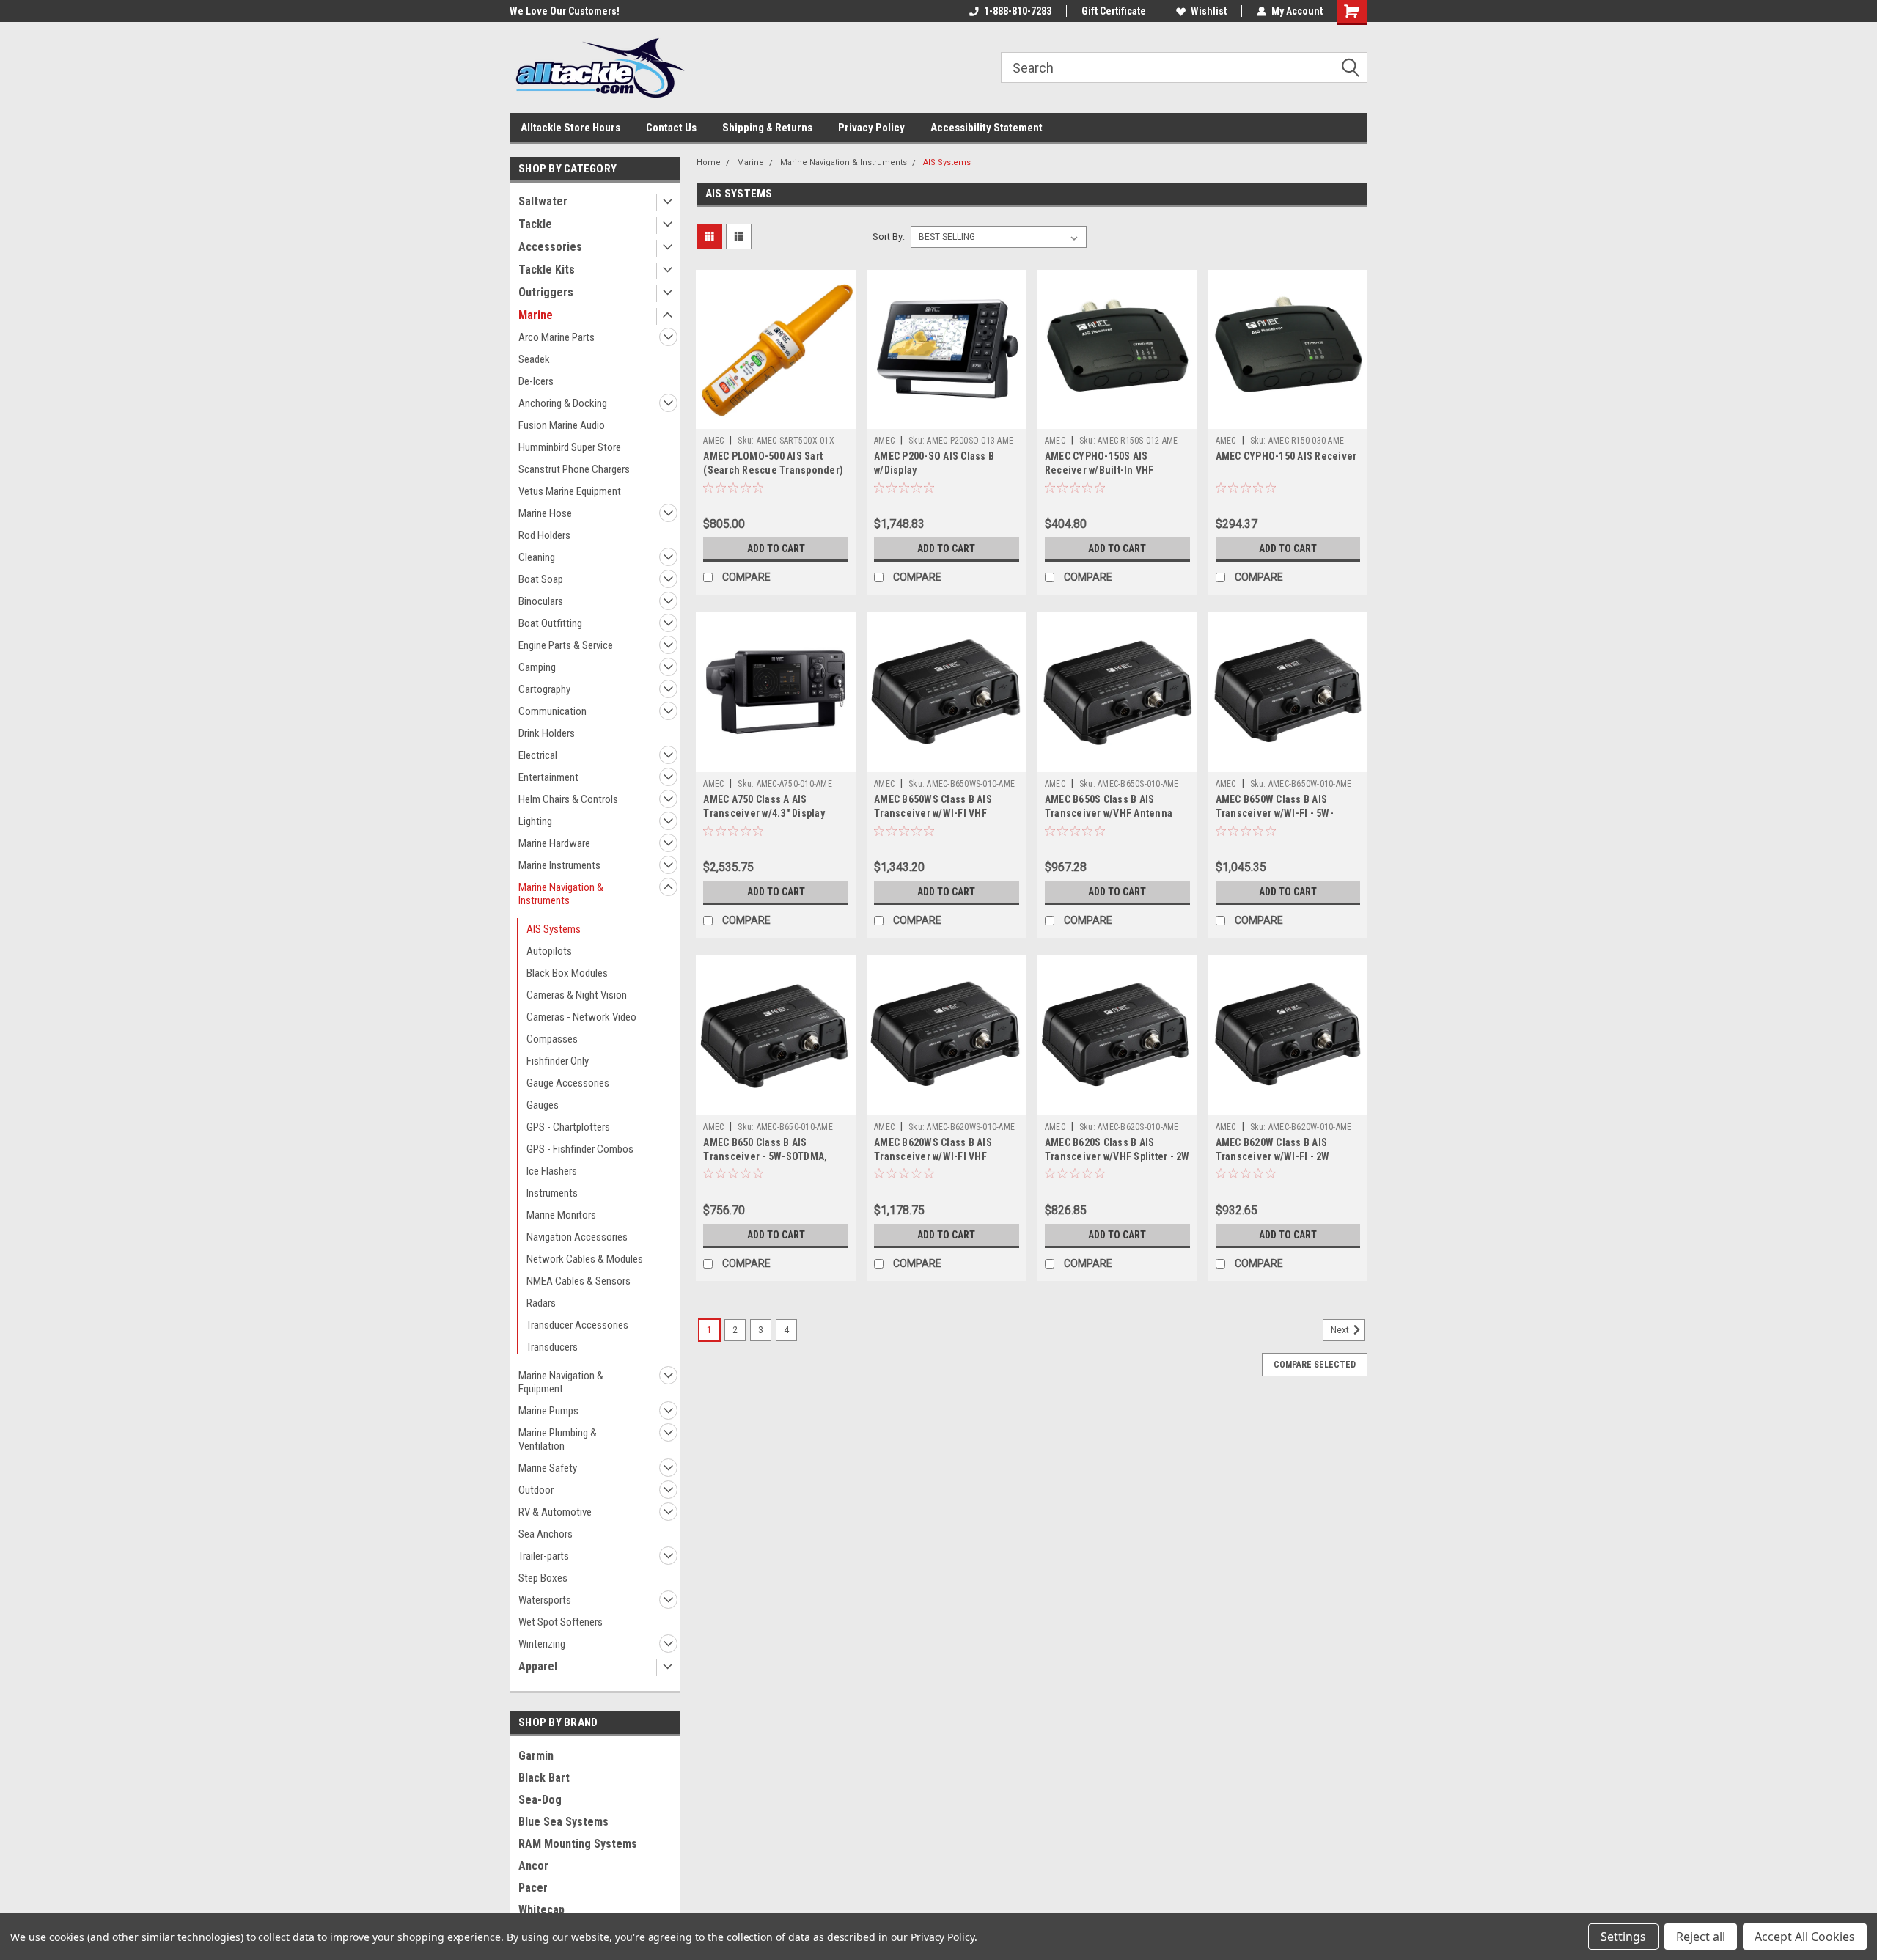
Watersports (545, 1600)
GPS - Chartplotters (568, 1127)
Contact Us (671, 128)
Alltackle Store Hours (570, 128)
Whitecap (541, 1910)
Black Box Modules (567, 973)
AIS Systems (554, 929)
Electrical (538, 755)
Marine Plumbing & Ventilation (558, 1439)
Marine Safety (548, 1468)
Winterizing (542, 1644)
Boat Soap (541, 579)
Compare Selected (1315, 1365)
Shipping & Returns (767, 128)
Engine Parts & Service (566, 645)
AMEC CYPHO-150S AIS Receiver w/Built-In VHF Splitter (1099, 470)
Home (709, 162)
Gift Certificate (1114, 11)
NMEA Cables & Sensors (578, 1281)
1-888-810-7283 (1018, 11)
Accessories (550, 247)
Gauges (543, 1105)
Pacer (533, 1888)
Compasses (552, 1039)
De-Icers (536, 381)
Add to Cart (776, 548)
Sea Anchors (546, 1534)
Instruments (552, 1193)
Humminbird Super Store (570, 447)
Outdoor (536, 1490)
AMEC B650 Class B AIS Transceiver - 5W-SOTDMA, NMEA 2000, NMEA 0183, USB (768, 1156)
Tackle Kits (547, 269)
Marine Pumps (548, 1411)
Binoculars (541, 601)
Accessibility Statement (987, 128)
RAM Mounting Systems (578, 1844)
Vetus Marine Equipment (570, 491)
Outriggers (546, 292)
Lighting (535, 821)
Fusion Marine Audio (562, 425)
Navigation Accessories (577, 1237)
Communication (552, 711)
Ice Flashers (552, 1171)
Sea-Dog (540, 1800)
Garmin (536, 1756)
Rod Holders (544, 535)
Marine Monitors (561, 1215)
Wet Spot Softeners (561, 1622)
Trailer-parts (544, 1556)
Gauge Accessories (568, 1083)
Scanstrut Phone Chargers (574, 469)
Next (1341, 1330)
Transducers (552, 1347)
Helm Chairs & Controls (568, 799)
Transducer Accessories (577, 1325)
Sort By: (889, 236)
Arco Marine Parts (557, 337)
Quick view (776, 418)
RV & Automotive (555, 1512)
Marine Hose (545, 513)
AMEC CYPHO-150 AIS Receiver (1286, 456)
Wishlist (1209, 11)
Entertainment (548, 777)
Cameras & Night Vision (577, 995)
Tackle (535, 224)
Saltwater (543, 201)
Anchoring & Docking (563, 403)
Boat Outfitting (550, 623)
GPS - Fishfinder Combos (580, 1149)
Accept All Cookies (1805, 1937)
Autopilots (549, 951)
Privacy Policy (871, 128)
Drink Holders (547, 733)
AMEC (713, 441)
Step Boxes (543, 1578)
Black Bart (544, 1778)
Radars (541, 1303)
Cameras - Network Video (581, 1017)
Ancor (533, 1866)
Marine (536, 315)
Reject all (1701, 1937)
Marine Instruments (559, 865)
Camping (537, 667)
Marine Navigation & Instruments (561, 894)
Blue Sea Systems (563, 1822)
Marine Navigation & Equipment (561, 1382)
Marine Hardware (554, 843)
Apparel (538, 1666)
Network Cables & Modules (585, 1259)
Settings (1623, 1937)
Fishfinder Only (558, 1061)
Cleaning (537, 557)
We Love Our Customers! (565, 11)
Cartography (544, 689)
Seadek (534, 359)
